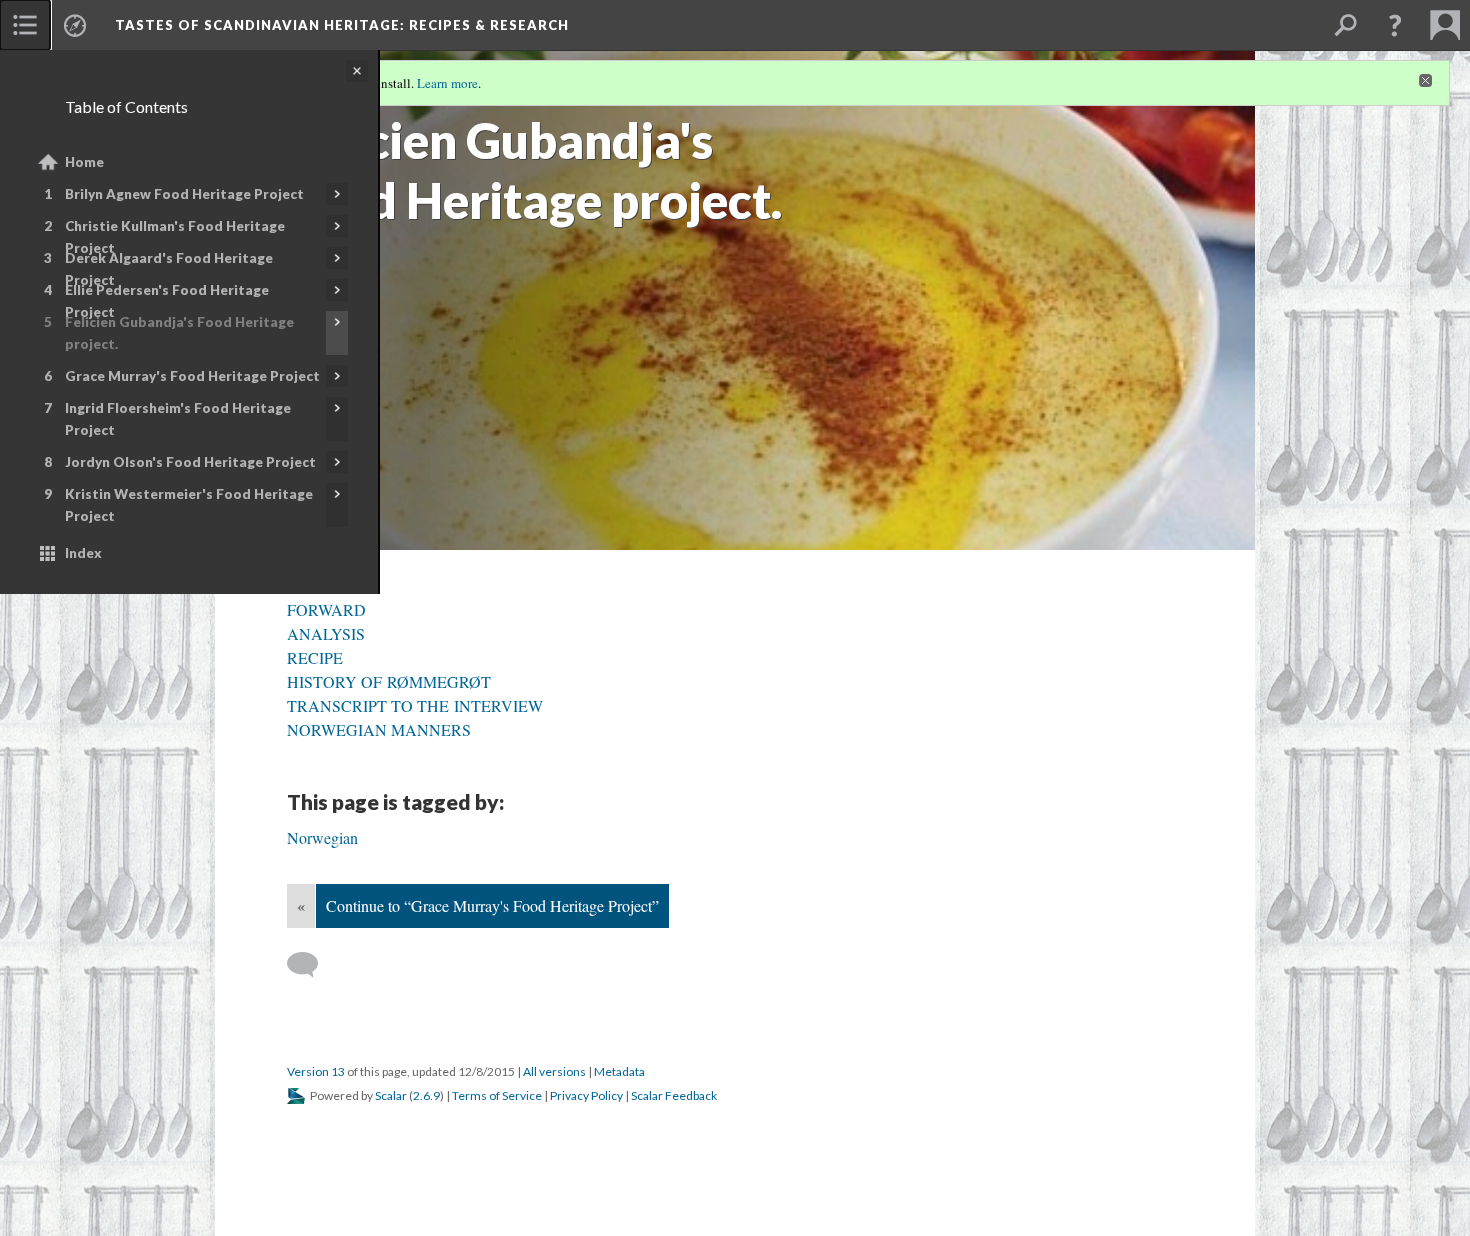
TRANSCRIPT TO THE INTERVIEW (415, 705)
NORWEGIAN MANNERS (379, 729)
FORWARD (326, 609)
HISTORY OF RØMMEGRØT (389, 681)
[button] (1395, 25)
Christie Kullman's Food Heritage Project (175, 237)
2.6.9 (426, 1095)
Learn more (447, 83)
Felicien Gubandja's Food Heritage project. (179, 333)
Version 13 (316, 1071)
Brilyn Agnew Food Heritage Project (184, 194)
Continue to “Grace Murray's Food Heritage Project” (492, 905)
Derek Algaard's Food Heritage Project (169, 269)
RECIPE (315, 657)
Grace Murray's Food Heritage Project (192, 376)
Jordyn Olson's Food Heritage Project (190, 462)
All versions (554, 1071)
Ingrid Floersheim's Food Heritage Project (178, 419)
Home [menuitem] (84, 162)
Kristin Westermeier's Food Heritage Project (189, 505)
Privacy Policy (586, 1095)
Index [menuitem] (83, 553)
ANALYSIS (326, 633)
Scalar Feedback (674, 1095)
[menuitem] (25, 25)
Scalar (391, 1095)
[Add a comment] (311, 965)
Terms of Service (497, 1095)
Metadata (619, 1071)
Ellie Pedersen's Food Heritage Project (167, 301)
